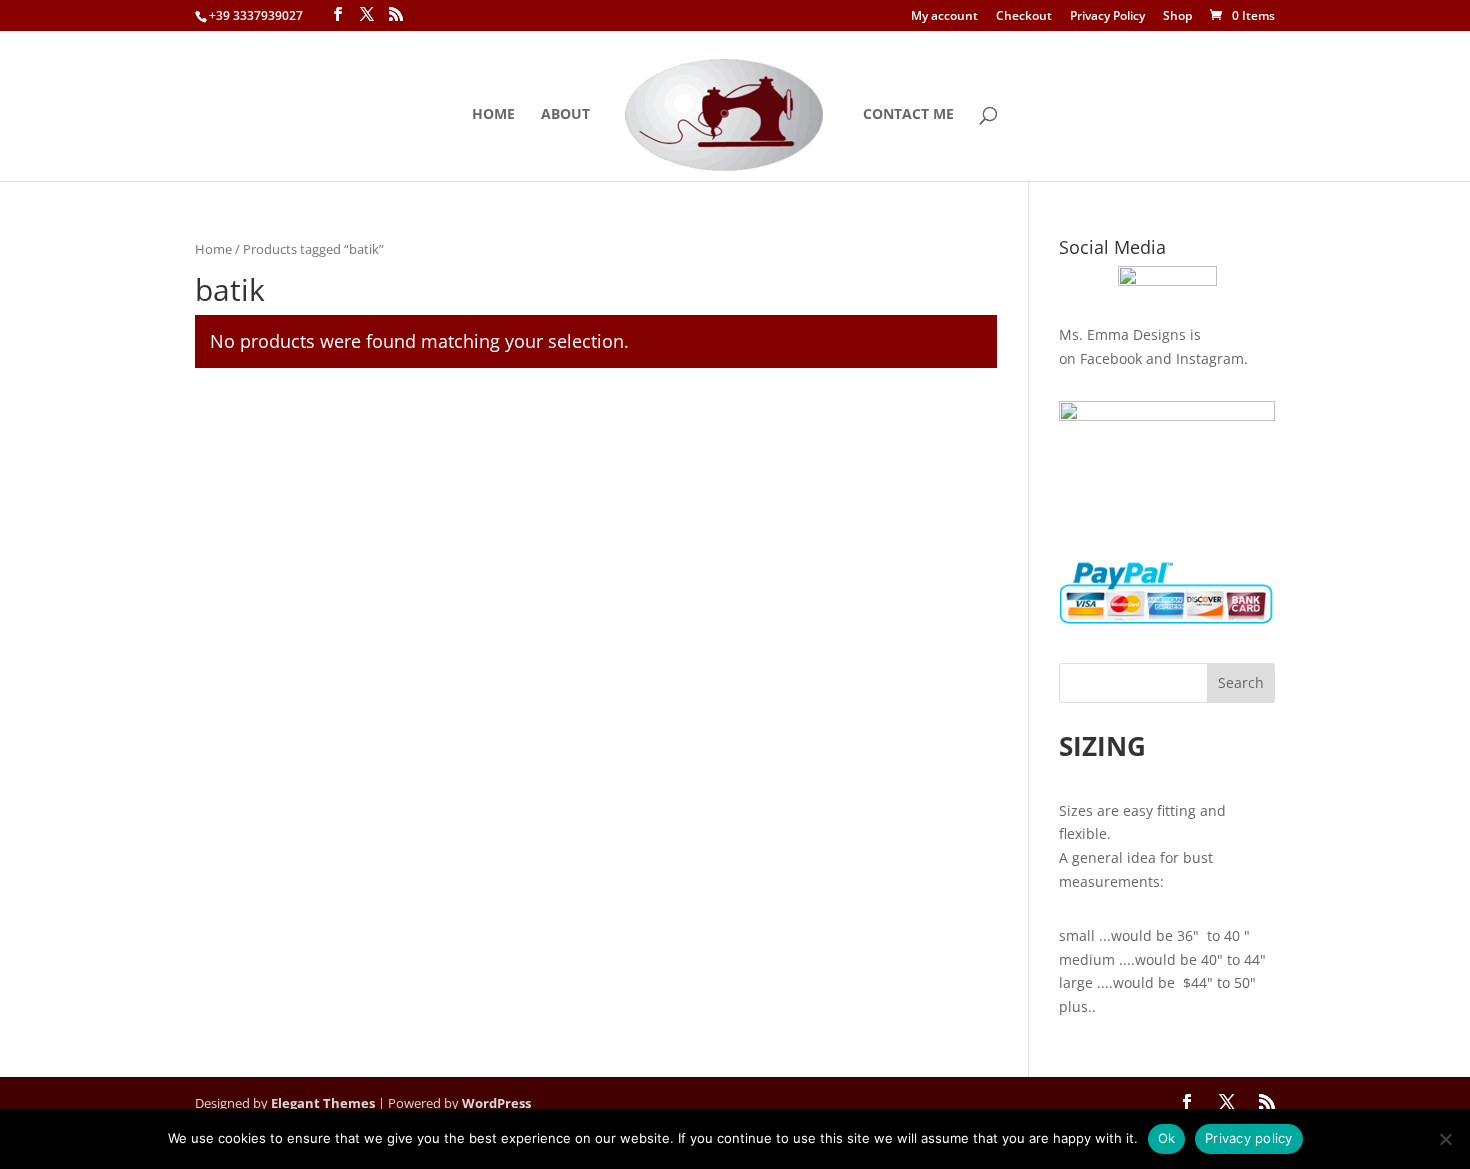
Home (493, 115)
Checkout (1024, 17)
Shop (1177, 17)
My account (944, 17)
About (565, 115)
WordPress (496, 1103)
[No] (1445, 1139)
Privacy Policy (1107, 17)
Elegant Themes (323, 1103)
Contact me (908, 115)
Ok (1167, 1138)
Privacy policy (1249, 1138)
